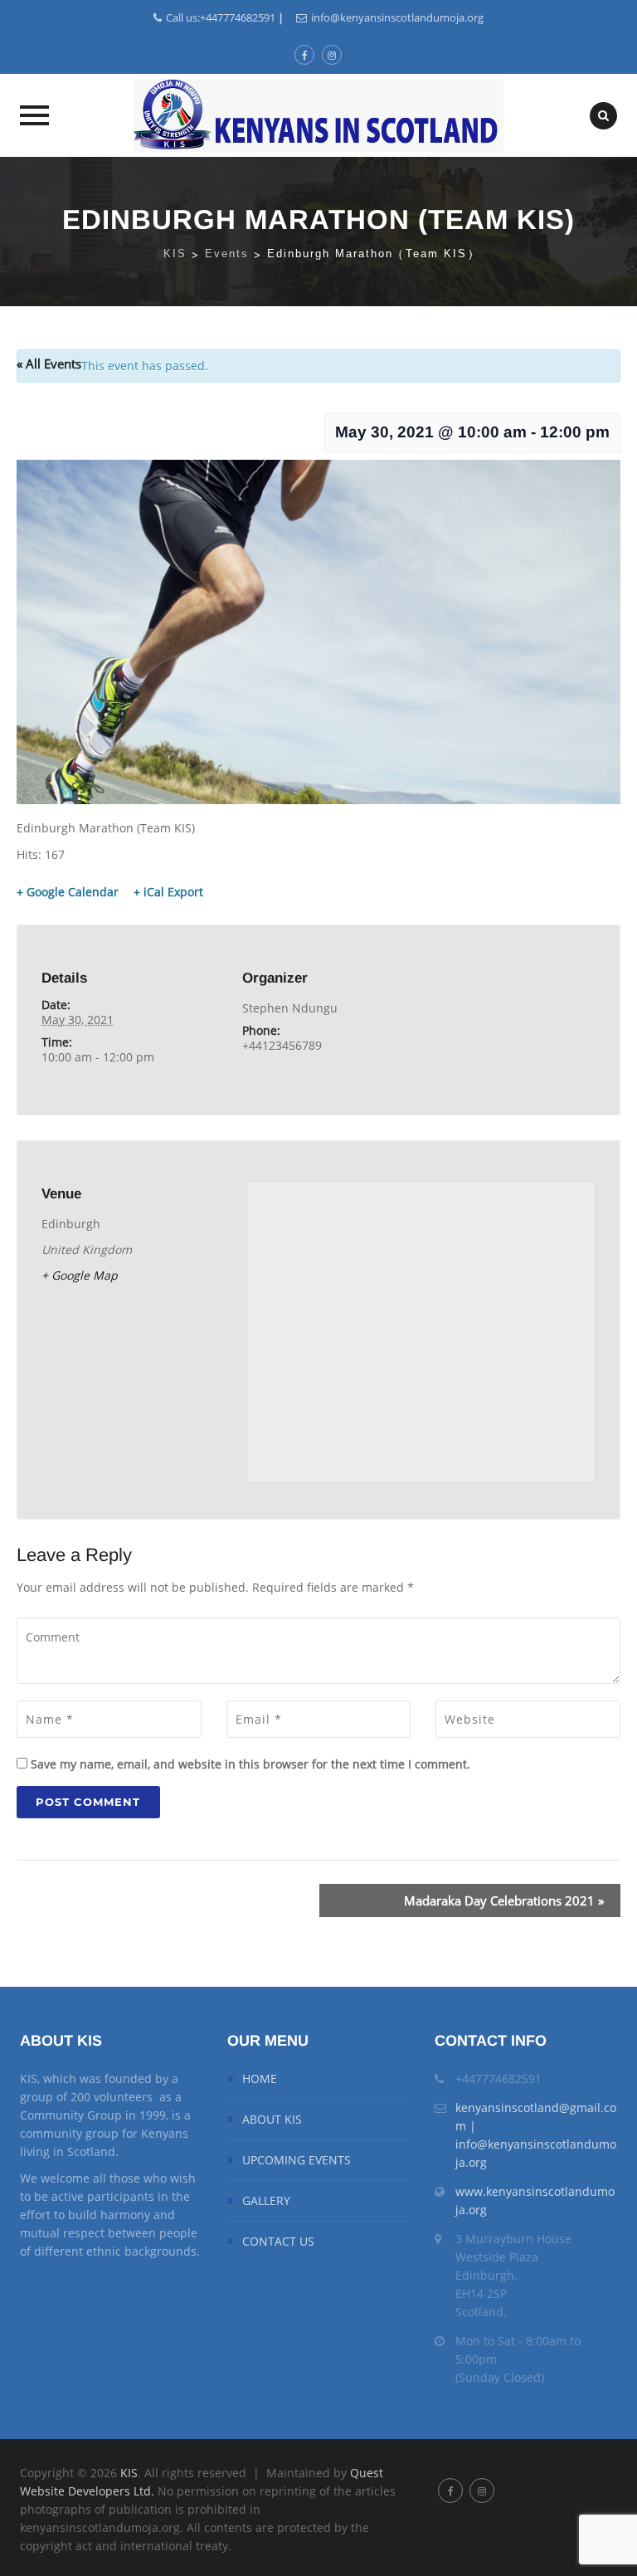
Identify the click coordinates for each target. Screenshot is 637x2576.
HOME (260, 2078)
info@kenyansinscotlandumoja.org (397, 17)
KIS (129, 2473)
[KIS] (318, 115)
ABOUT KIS (272, 2119)
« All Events (49, 363)
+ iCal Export (168, 892)
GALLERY (266, 2200)
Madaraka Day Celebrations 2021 (504, 1900)
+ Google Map (80, 1275)
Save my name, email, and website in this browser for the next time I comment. (250, 1764)
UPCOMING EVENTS (297, 2160)
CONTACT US (278, 2241)
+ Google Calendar (68, 892)
